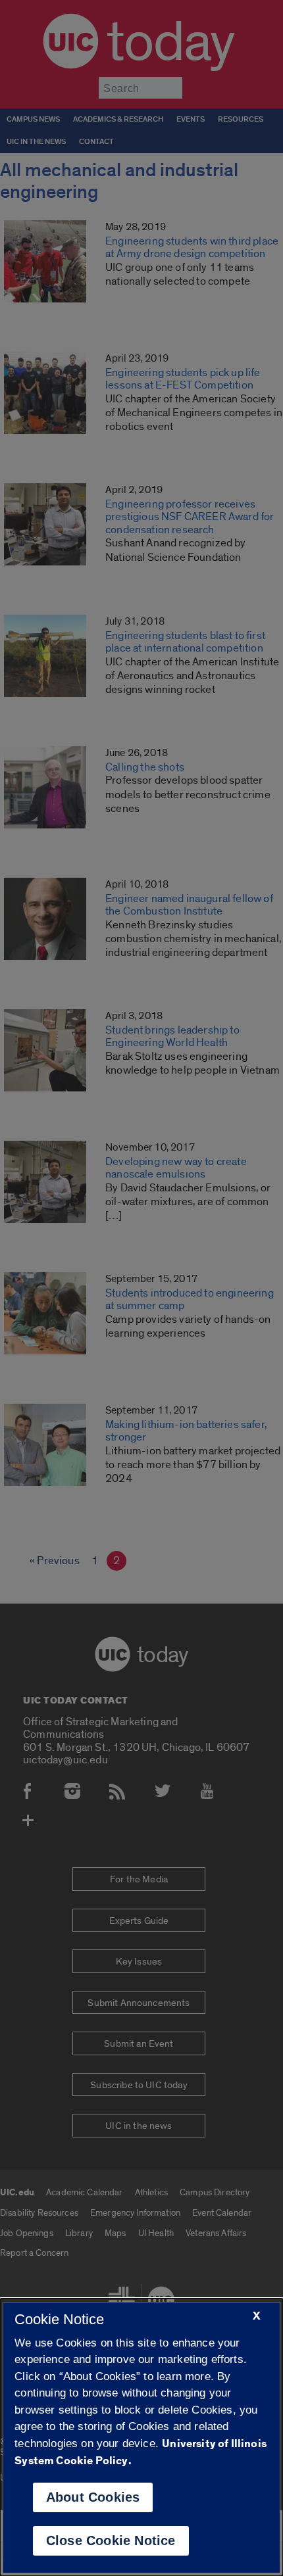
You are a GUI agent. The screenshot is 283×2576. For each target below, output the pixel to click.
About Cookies (93, 2497)
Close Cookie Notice (111, 2540)
